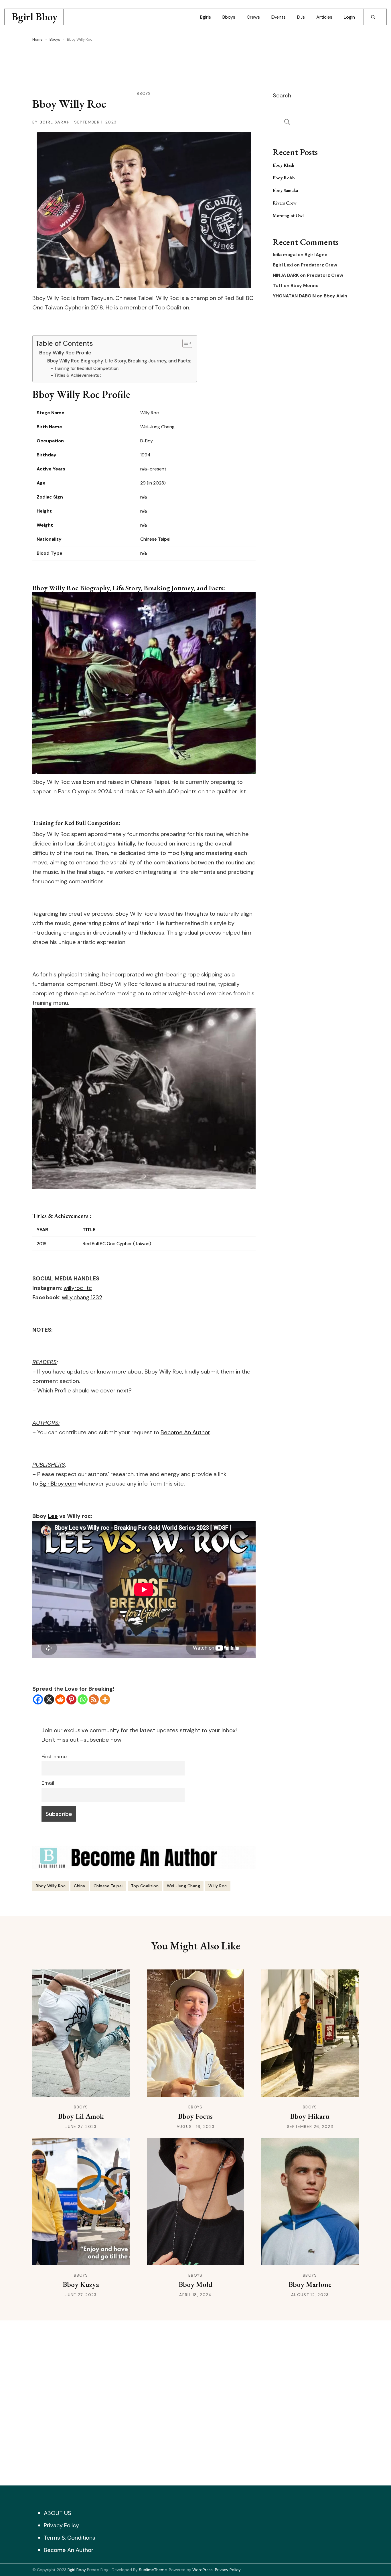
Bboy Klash (284, 165)
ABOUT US (58, 2513)
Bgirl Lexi (283, 265)
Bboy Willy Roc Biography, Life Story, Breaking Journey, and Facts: (119, 361)
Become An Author (185, 1432)
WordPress (203, 2570)
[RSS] (94, 1699)
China (80, 1886)
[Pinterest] (71, 1699)
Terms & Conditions (70, 2538)
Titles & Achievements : (78, 375)
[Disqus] (195, 2402)
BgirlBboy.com (58, 1484)
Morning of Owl (288, 216)
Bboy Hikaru (310, 2116)
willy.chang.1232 (82, 1297)
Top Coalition (145, 1886)
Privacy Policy (61, 2525)
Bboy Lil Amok (81, 2116)
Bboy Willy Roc (51, 1886)
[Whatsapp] (83, 1699)
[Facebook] (38, 1699)
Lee (53, 1516)
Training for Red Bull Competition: (87, 368)
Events (279, 17)
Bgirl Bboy (35, 17)
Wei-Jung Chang (183, 1886)
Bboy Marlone (310, 2284)
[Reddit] (60, 1699)
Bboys (229, 17)
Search (282, 95)
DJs (301, 17)
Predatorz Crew (319, 265)
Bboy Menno (305, 286)
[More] (105, 1699)
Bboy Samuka (285, 190)
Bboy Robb (284, 178)
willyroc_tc (78, 1288)
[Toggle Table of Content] (184, 343)
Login (349, 17)
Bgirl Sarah (55, 122)
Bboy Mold (195, 2284)
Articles (324, 17)
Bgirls (206, 17)
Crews (253, 17)
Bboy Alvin (335, 296)
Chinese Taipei (108, 1886)
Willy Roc (218, 1886)
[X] (49, 1699)
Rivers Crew (285, 203)
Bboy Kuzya (81, 2284)
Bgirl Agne (316, 255)
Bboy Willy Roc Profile (65, 353)
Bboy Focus (195, 2116)
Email (48, 1783)
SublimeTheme (153, 2570)
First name (54, 1757)
